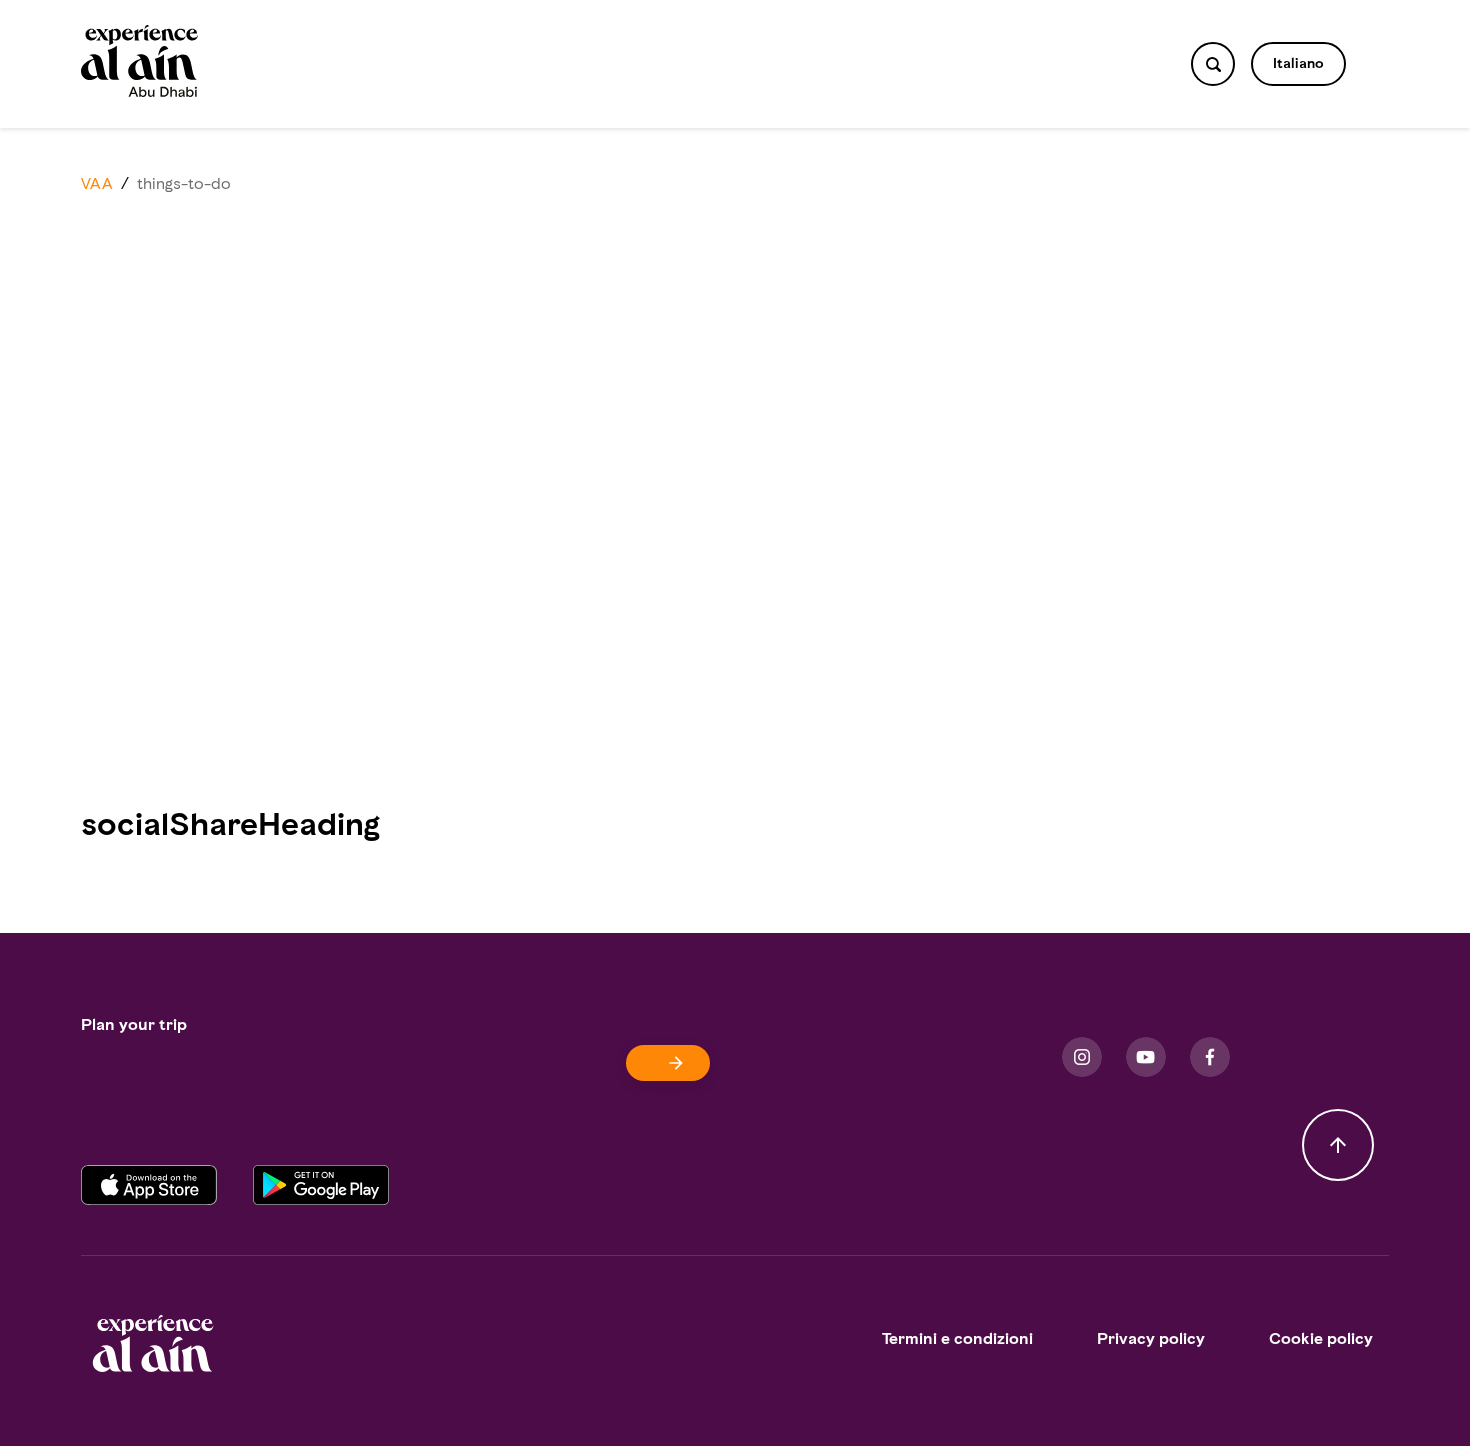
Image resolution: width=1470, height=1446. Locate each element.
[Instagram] (1082, 1057)
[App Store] (167, 1186)
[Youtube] (1146, 1057)
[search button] (1213, 64)
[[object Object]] (668, 1063)
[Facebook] (1210, 1057)
